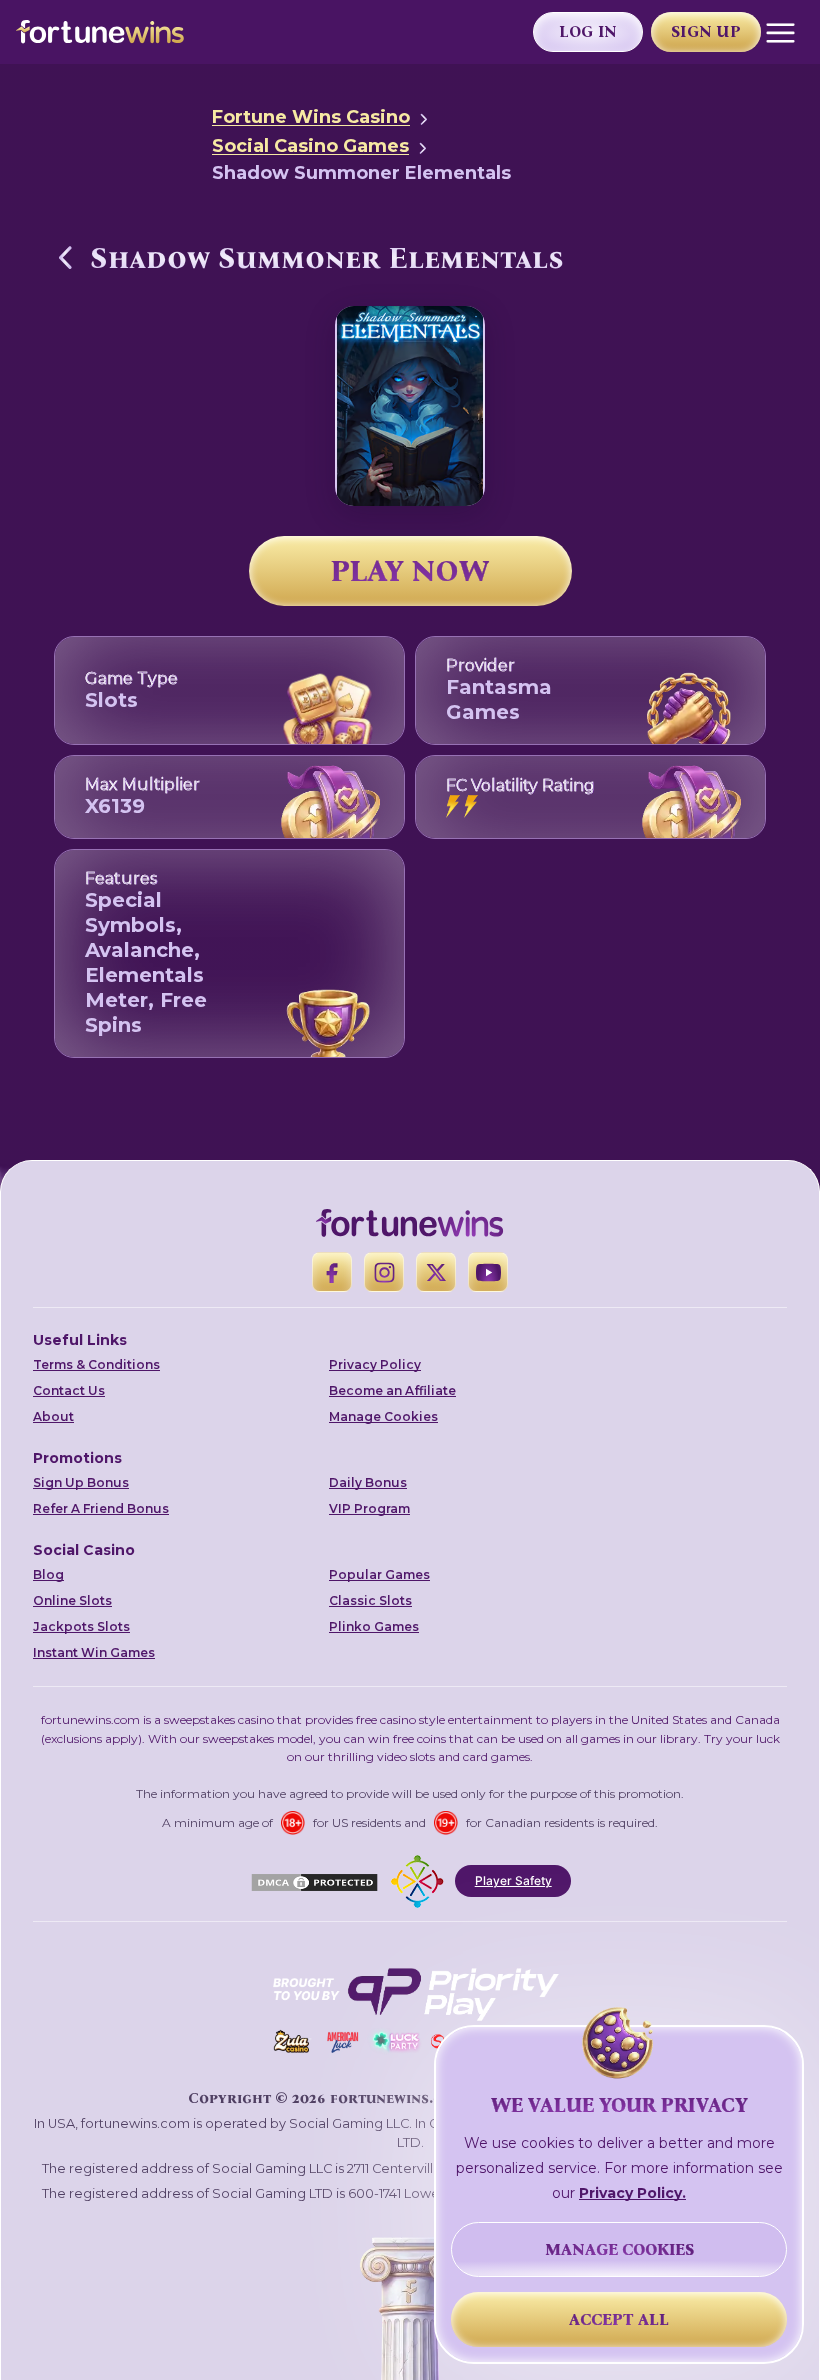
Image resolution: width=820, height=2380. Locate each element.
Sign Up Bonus (81, 1482)
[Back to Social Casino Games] (66, 257)
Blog (48, 1574)
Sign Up (706, 31)
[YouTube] (488, 1272)
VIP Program (369, 1508)
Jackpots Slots (81, 1626)
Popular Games (379, 1574)
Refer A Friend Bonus (101, 1508)
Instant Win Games (94, 1652)
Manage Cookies (383, 1416)
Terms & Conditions (96, 1364)
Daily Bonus (368, 1482)
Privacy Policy (375, 1364)
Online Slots (72, 1600)
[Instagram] (384, 1272)
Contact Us (69, 1390)
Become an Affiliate (392, 1390)
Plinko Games (374, 1626)
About (53, 1416)
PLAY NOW (410, 571)
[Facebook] (332, 1272)
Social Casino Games (310, 146)
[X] (436, 1272)
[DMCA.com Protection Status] (314, 1881)
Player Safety (513, 1880)
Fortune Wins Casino (311, 117)
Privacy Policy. (632, 2193)
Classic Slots (370, 1600)
